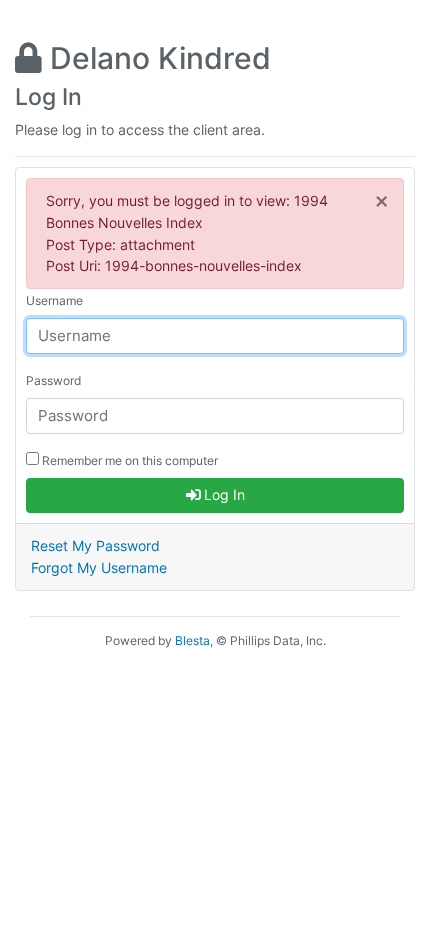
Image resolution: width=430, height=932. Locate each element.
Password (53, 380)
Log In (222, 494)
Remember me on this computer (128, 460)
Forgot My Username (99, 567)
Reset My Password (95, 545)
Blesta (192, 640)
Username (54, 300)
